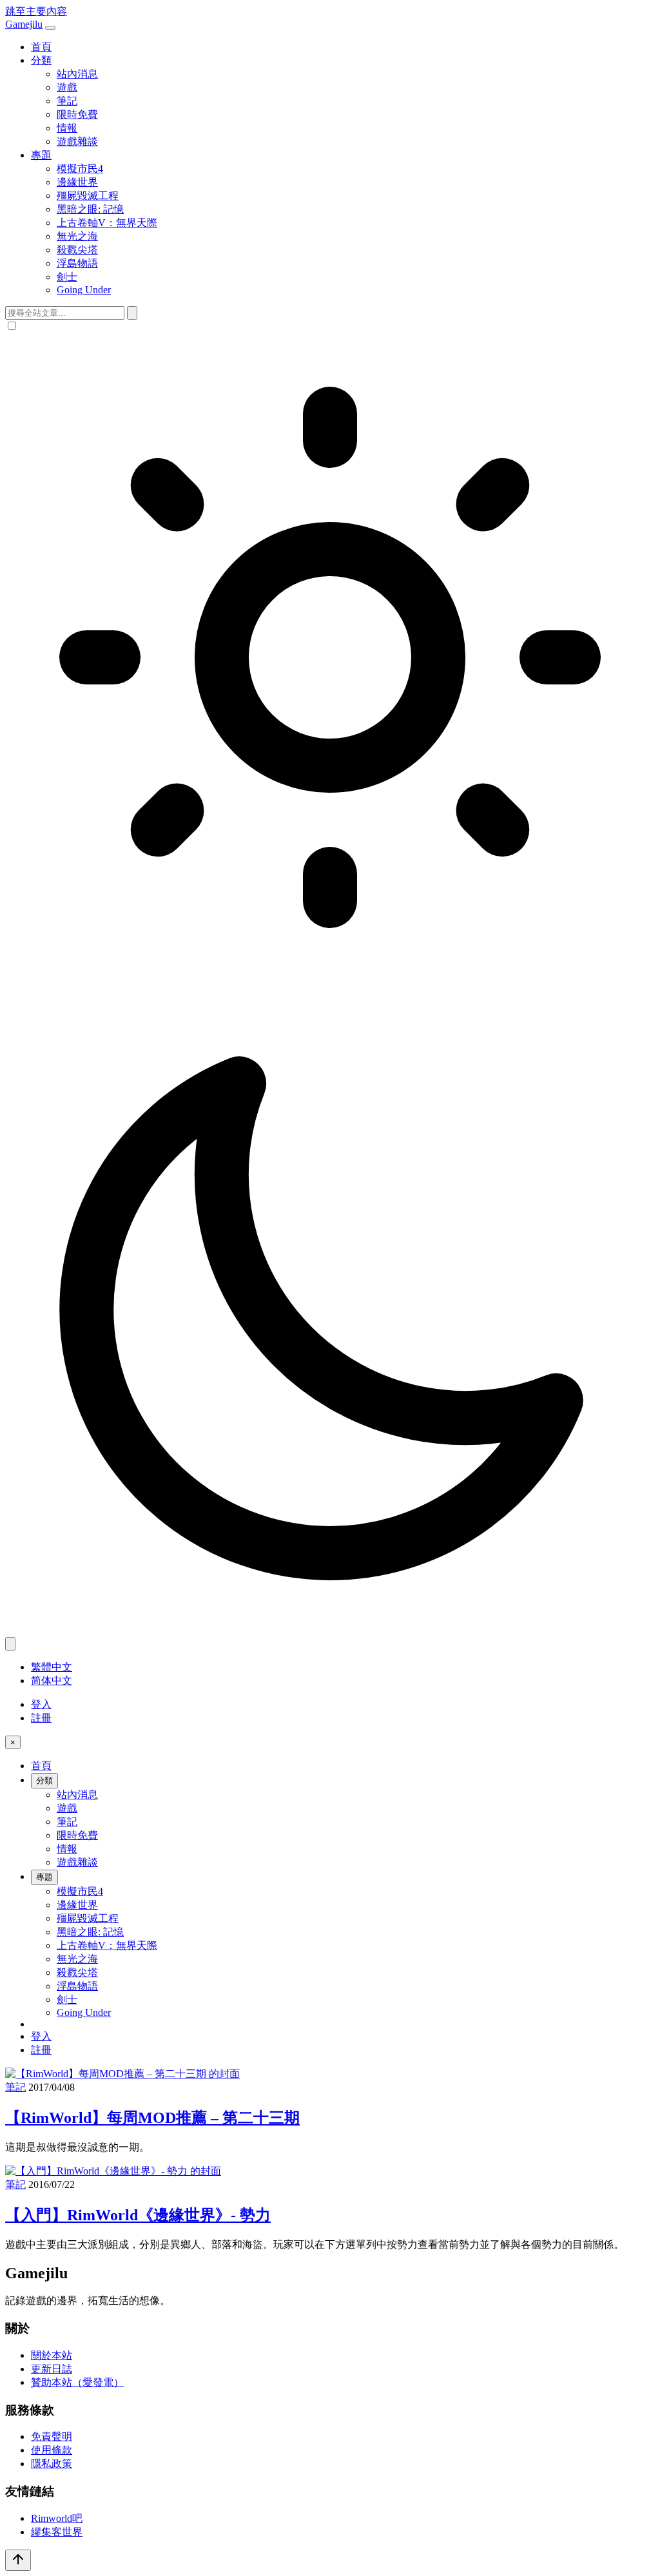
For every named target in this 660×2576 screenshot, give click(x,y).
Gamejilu (24, 24)
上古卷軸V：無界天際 (107, 223)
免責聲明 (52, 2436)
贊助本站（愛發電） (77, 2382)
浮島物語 (77, 263)
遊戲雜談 (77, 141)
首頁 (41, 47)
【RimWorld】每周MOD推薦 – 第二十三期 (152, 2118)
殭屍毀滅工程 (88, 196)
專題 (41, 155)
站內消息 (77, 74)
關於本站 (52, 2355)
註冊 (41, 1718)
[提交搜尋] (132, 313)
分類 (41, 60)
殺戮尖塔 (77, 250)
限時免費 (77, 114)
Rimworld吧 (57, 2518)
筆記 (67, 101)
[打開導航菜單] (50, 28)
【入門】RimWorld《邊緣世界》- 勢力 (138, 2215)
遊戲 (67, 87)
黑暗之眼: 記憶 (90, 209)
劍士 (67, 277)
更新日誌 (52, 2369)
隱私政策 (52, 2464)
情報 (67, 128)
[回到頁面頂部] (18, 2560)
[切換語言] (10, 1644)
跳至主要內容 (36, 11)
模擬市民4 (80, 169)
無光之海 (77, 236)
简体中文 (52, 1680)
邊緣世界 (77, 182)
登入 (41, 1704)
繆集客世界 (57, 2532)
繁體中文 (52, 1667)
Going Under (84, 290)
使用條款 (52, 2450)
